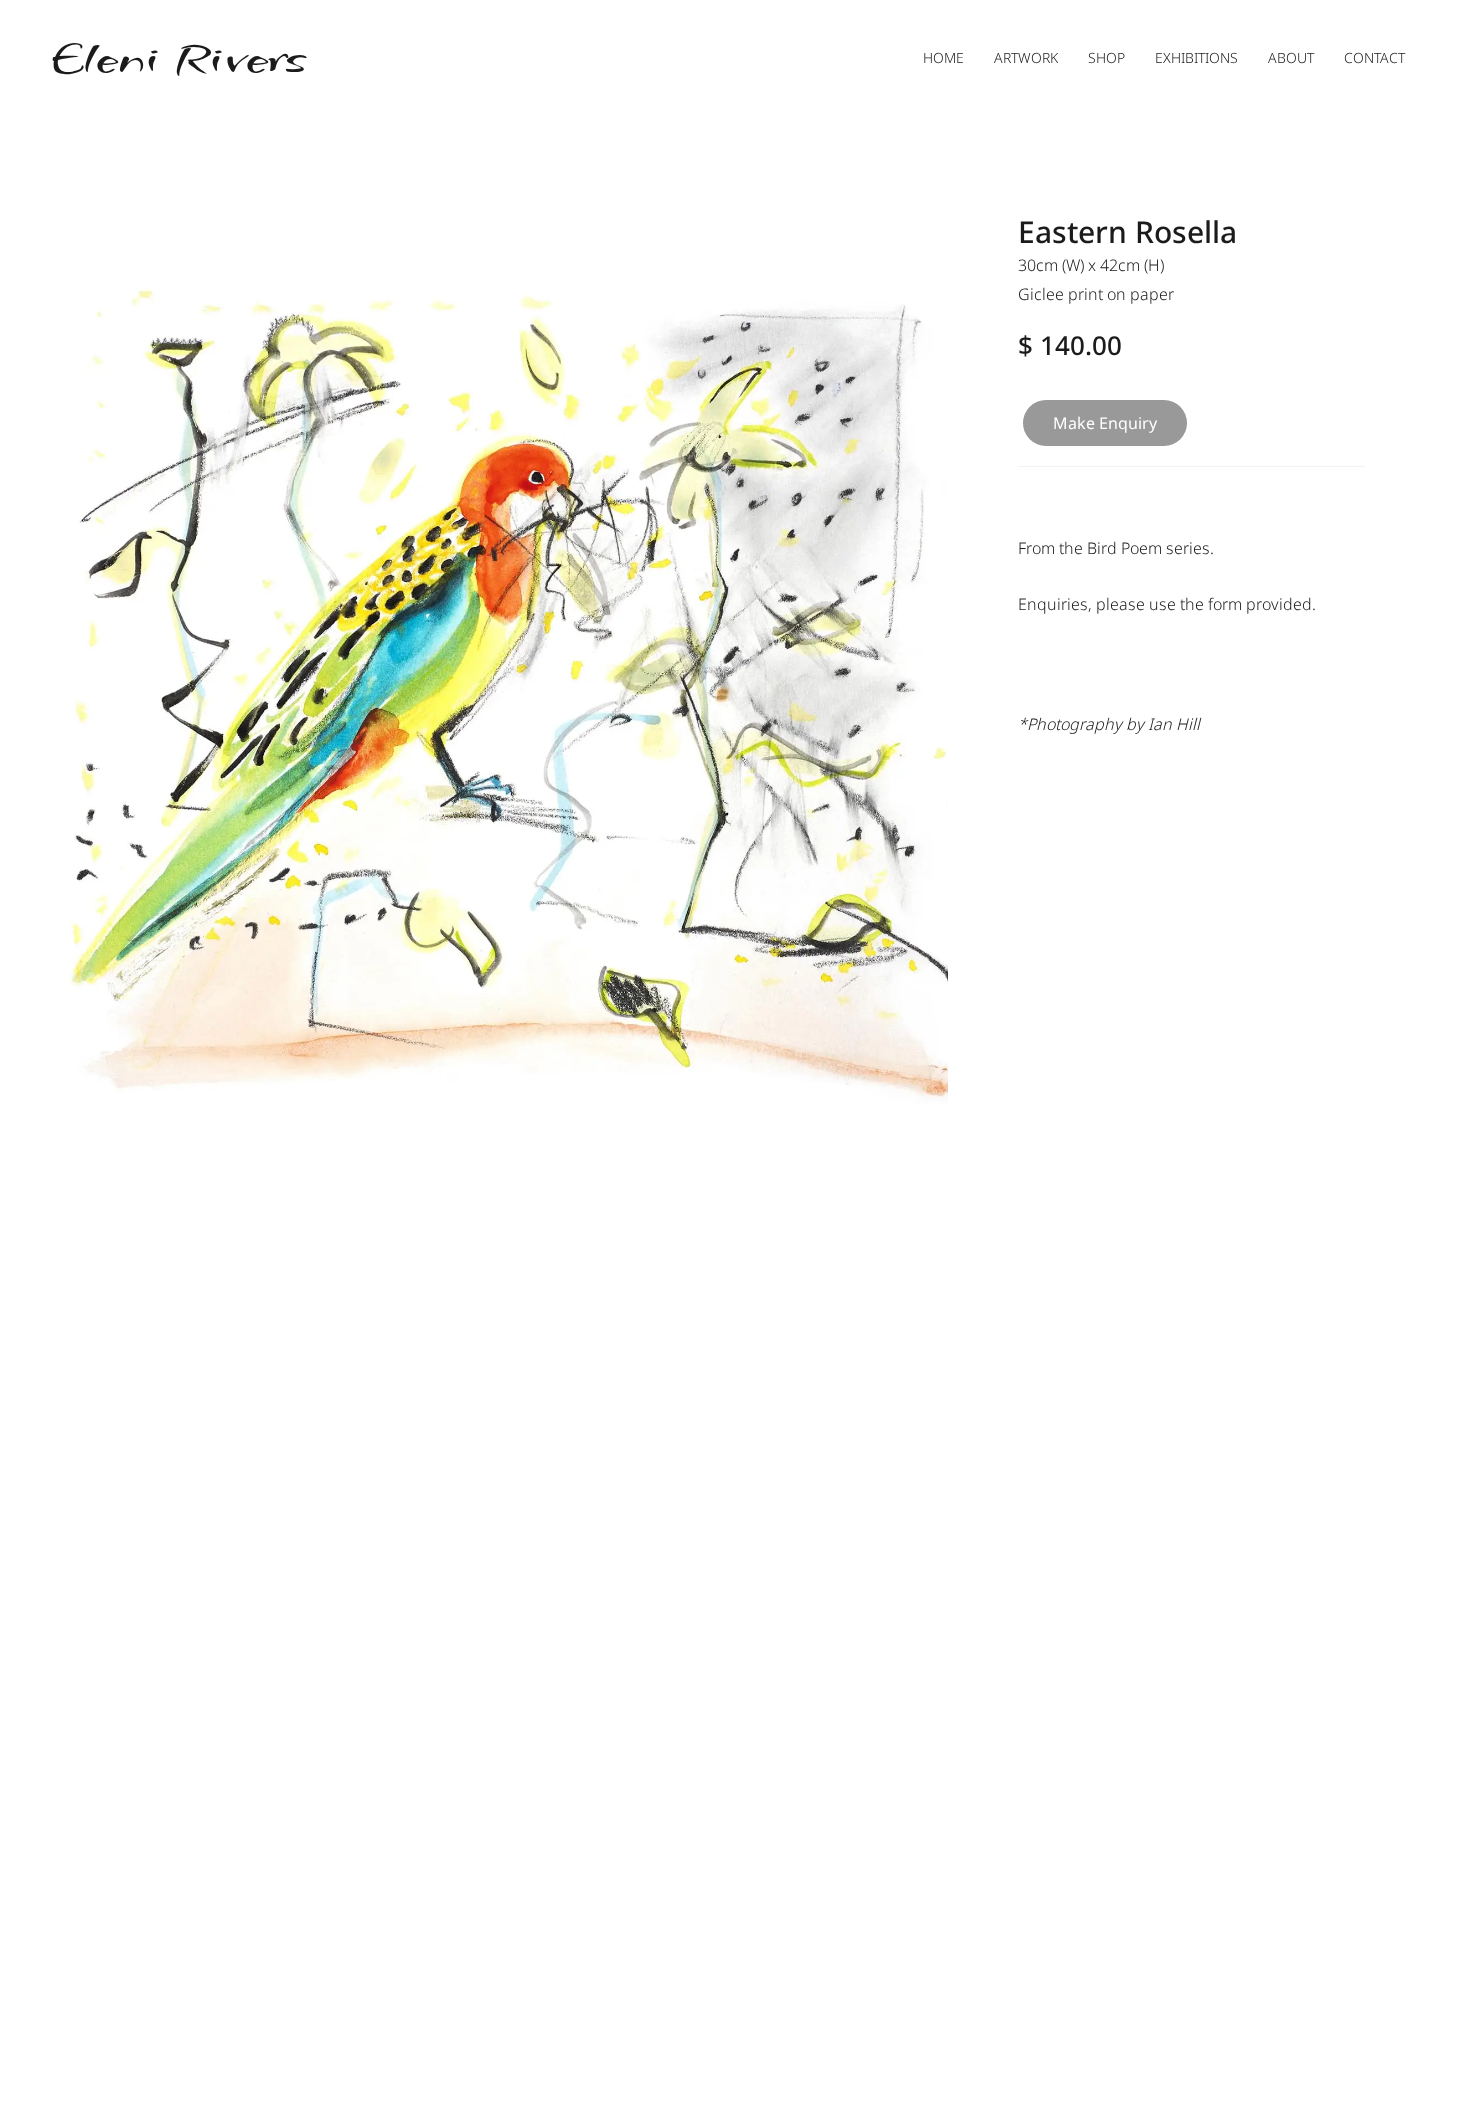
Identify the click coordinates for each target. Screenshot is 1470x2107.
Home (943, 57)
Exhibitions (1196, 57)
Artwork (1026, 57)
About (1291, 57)
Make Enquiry (1105, 423)
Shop (1106, 57)
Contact (1374, 57)
